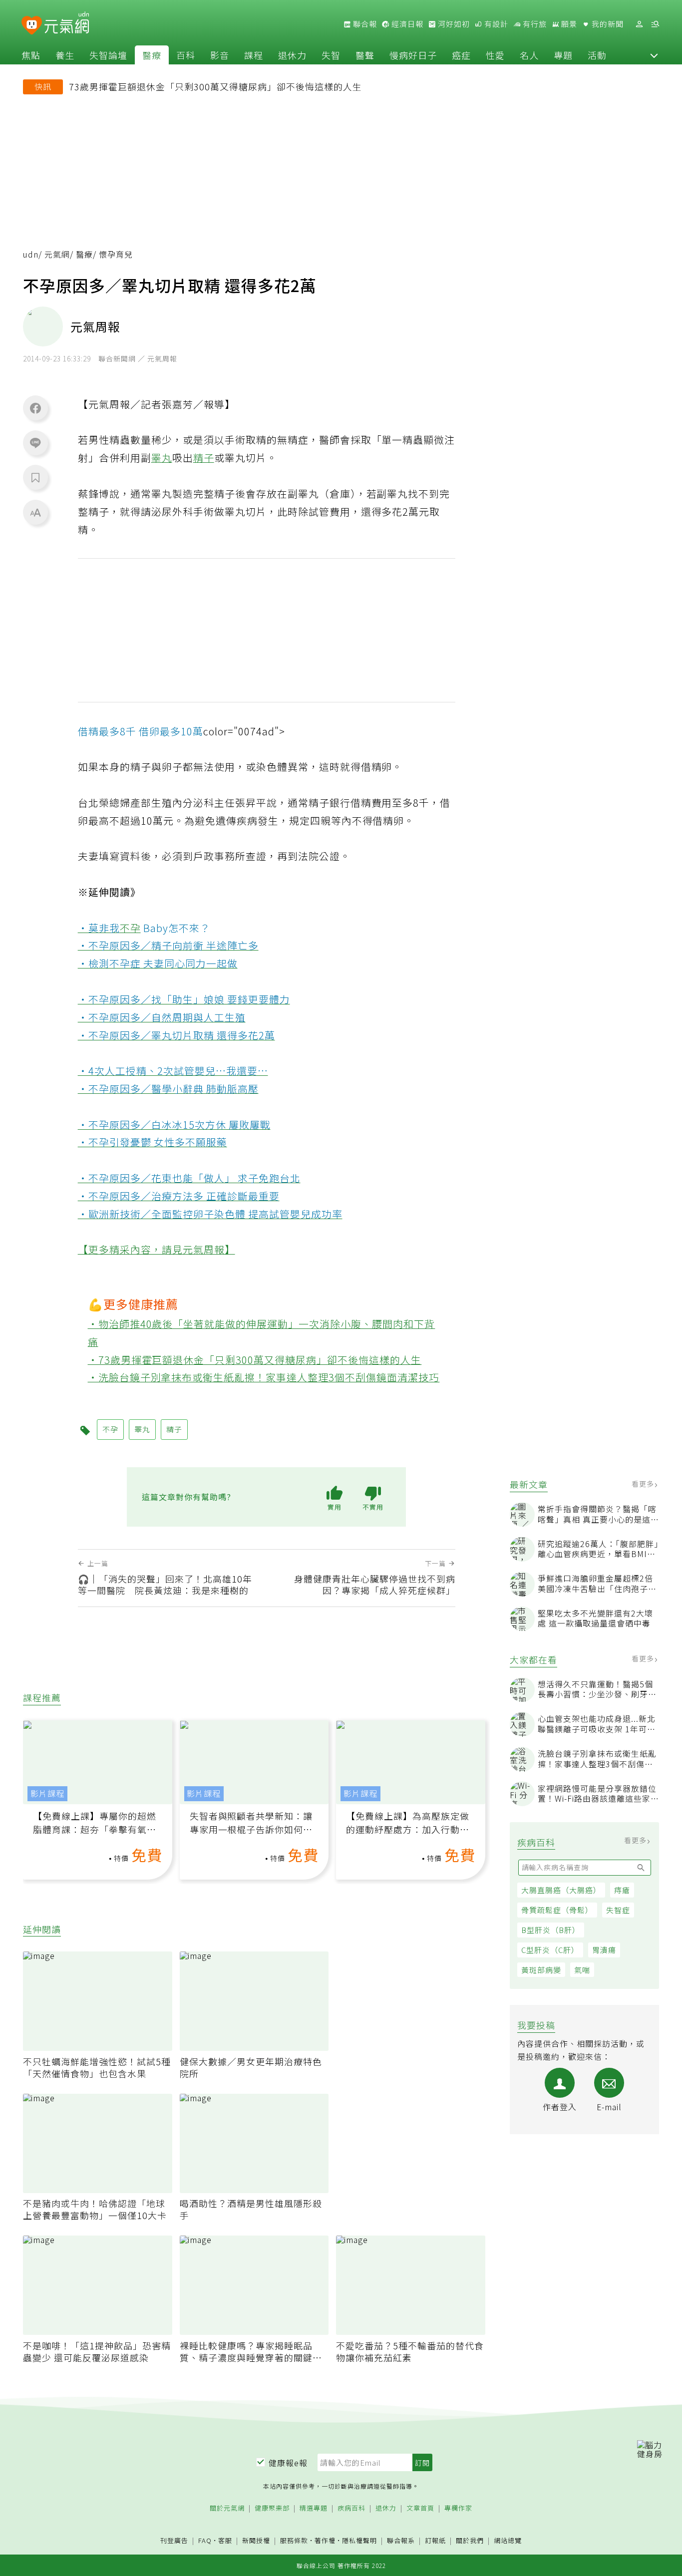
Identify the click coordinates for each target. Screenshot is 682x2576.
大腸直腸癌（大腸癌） (561, 1890)
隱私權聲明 (359, 2540)
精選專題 (314, 2508)
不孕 (130, 928)
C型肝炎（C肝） (550, 1950)
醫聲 (365, 55)
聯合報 (364, 24)
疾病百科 (351, 2508)
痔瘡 (622, 1890)
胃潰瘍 (604, 1950)
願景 (568, 24)
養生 (65, 55)
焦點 (31, 55)
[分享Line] (35, 442)
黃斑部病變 (541, 1970)
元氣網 (57, 254)
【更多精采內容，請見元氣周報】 (157, 1249)
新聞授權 (256, 2541)
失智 (331, 55)
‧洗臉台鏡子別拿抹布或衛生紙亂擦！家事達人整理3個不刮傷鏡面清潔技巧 (264, 1377)
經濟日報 (406, 24)
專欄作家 (458, 2508)
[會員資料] (639, 24)
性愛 (495, 55)
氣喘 (582, 1970)
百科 (186, 55)
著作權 (325, 2540)
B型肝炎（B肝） (551, 1930)
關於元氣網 (227, 2508)
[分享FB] (35, 408)
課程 (254, 55)
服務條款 (294, 2540)
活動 (597, 55)
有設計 (495, 24)
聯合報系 (401, 2541)
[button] (654, 55)
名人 (529, 55)
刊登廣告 (174, 2541)
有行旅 (534, 24)
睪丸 (162, 458)
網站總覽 (508, 2541)
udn (31, 254)
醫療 (152, 55)
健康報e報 (288, 2463)
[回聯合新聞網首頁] (32, 26)
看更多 (644, 1484)
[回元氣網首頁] (67, 24)
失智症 (618, 1910)
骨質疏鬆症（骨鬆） (557, 1910)
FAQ (205, 2540)
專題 (563, 55)
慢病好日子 (413, 55)
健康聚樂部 (272, 2508)
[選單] (655, 24)
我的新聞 (607, 24)
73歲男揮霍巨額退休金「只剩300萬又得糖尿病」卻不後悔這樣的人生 (215, 86)
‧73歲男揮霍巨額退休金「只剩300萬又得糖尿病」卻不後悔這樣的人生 (255, 1360)
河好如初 (453, 24)
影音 (220, 55)
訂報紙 (435, 2541)
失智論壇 (108, 55)
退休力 (292, 55)
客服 (225, 2540)
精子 (204, 458)
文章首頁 (420, 2508)
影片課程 (47, 1793)
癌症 (461, 55)
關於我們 (470, 2541)
